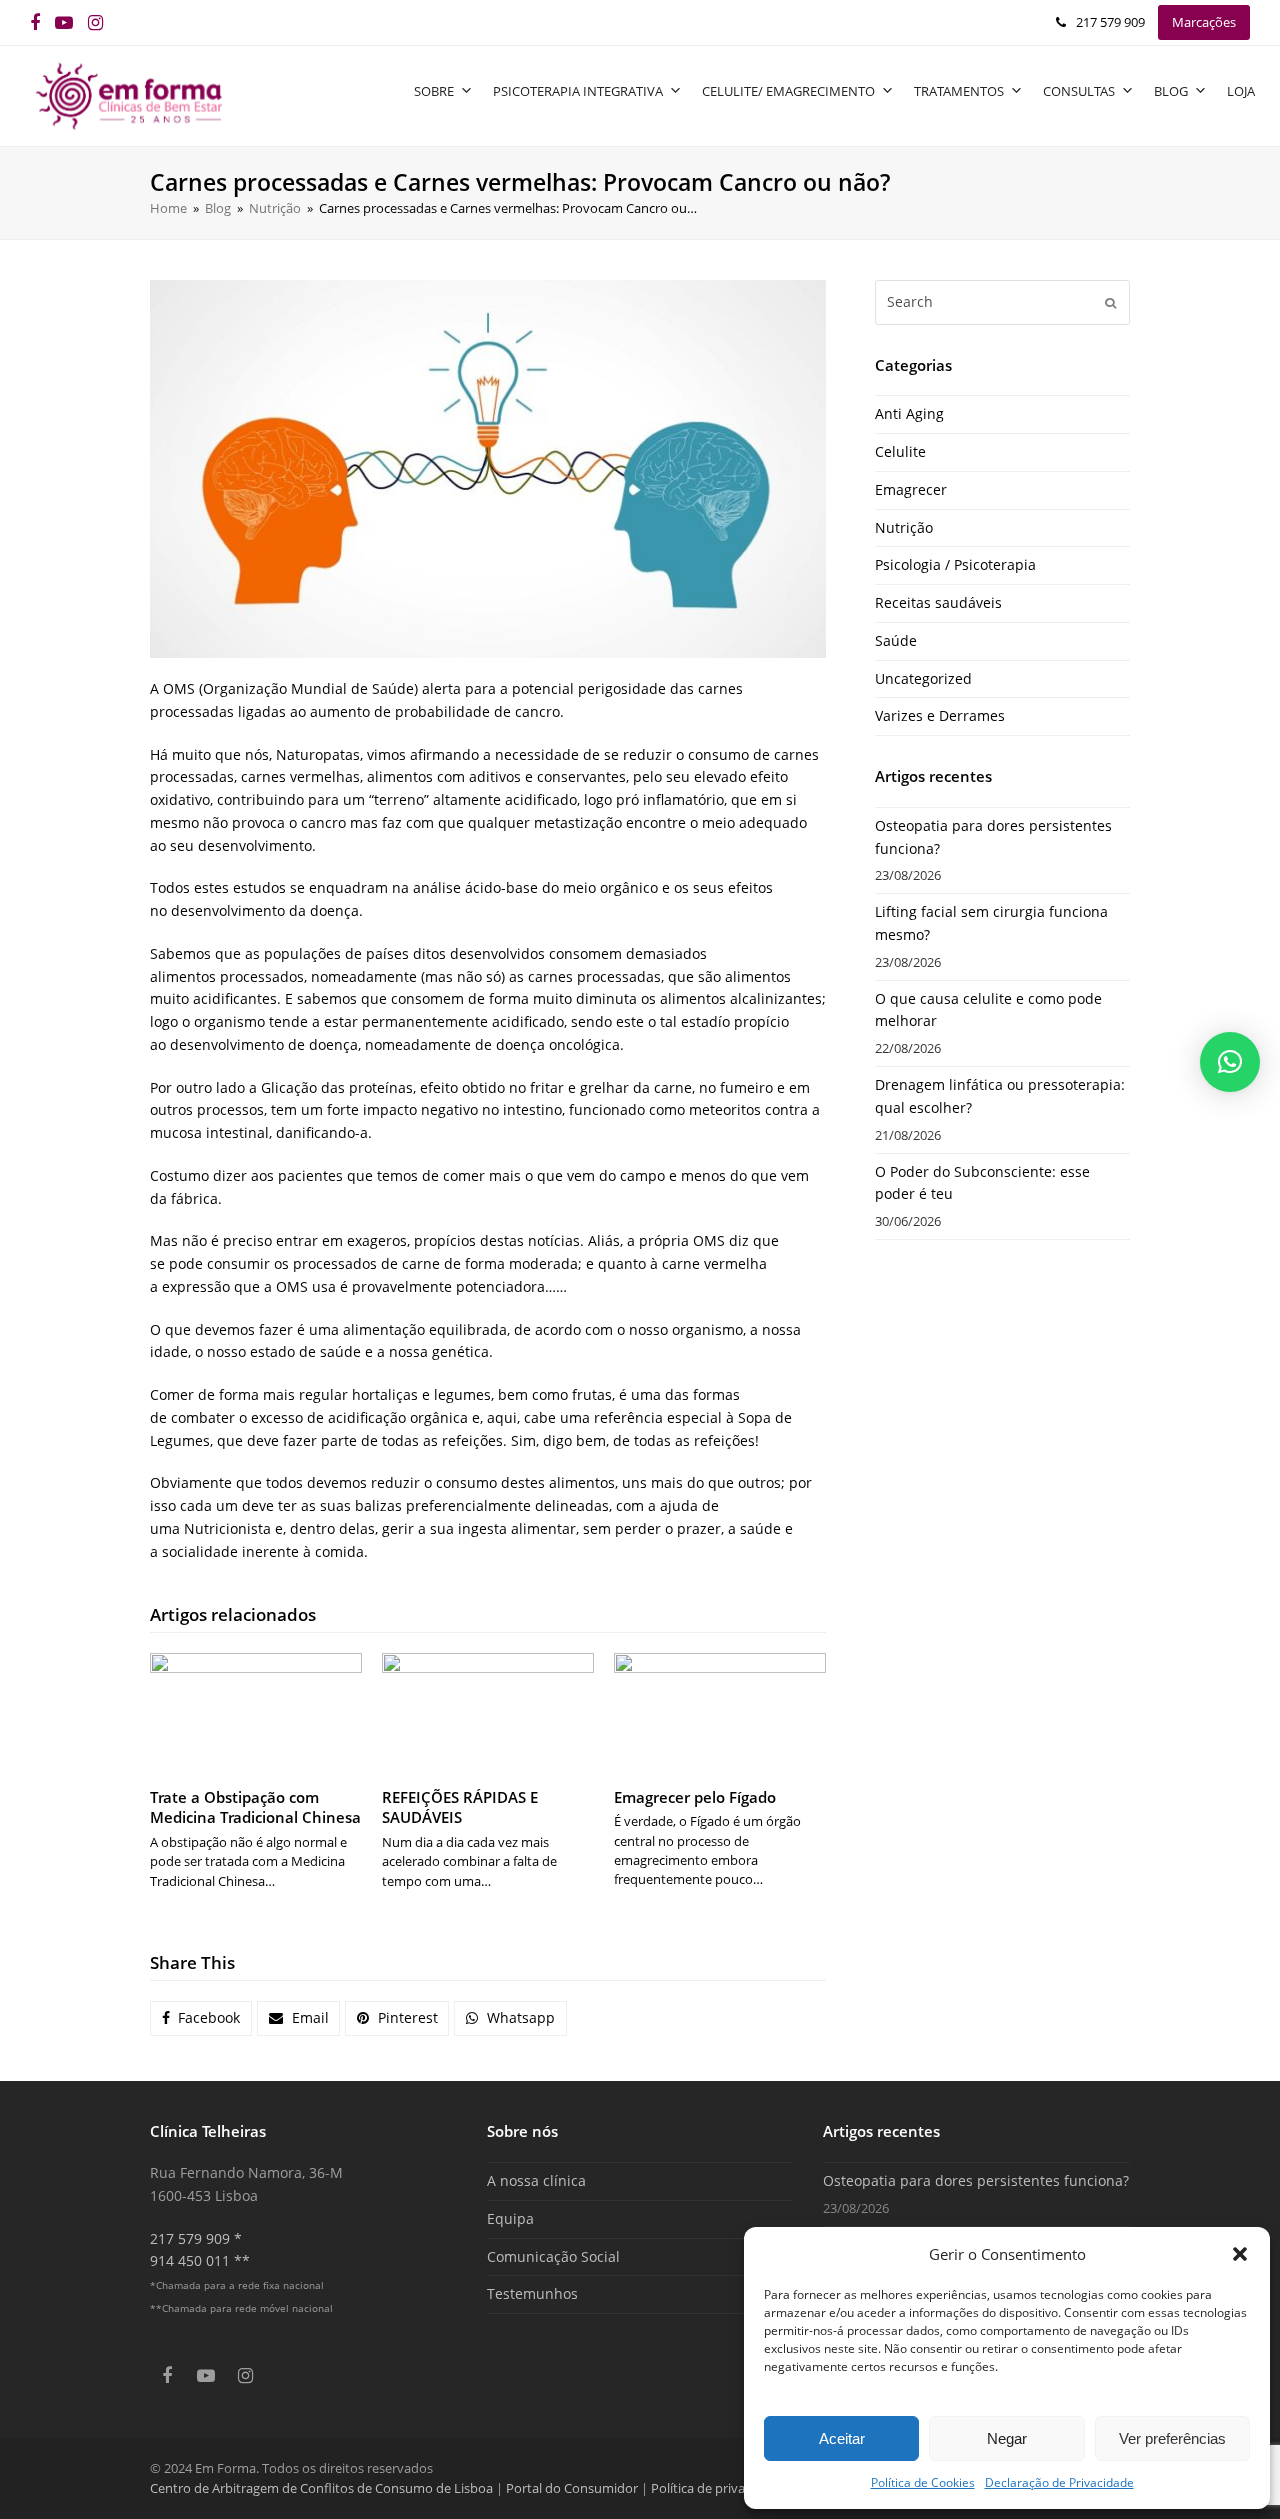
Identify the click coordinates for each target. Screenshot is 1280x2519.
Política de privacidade (717, 2488)
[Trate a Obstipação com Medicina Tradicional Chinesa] (256, 1712)
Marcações (1204, 22)
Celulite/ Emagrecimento (788, 91)
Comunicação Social (553, 2256)
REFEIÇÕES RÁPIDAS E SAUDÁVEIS (460, 1807)
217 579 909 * (196, 2238)
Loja (1241, 91)
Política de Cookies (923, 2482)
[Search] (1002, 302)
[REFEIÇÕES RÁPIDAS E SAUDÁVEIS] (488, 1712)
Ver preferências (1172, 2438)
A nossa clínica (536, 2180)
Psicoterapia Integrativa (578, 91)
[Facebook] (35, 22)
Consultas (1079, 91)
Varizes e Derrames (940, 715)
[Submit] (1110, 302)
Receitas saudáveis (938, 602)
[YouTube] (64, 22)
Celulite (900, 451)
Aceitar (842, 2438)
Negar (1007, 2438)
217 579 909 (1110, 22)
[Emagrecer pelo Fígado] (720, 1712)
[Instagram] (95, 22)
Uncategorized (923, 678)
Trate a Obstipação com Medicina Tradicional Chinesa (255, 1807)
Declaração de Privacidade (1059, 2482)
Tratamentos (959, 91)
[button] (1240, 2254)
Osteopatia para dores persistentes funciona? (976, 2180)
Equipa (510, 2218)
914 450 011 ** (200, 2260)
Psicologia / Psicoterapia (955, 564)
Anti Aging (909, 413)
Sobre (434, 91)
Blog (1171, 91)
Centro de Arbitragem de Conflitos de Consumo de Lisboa (321, 2488)
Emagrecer (911, 489)
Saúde (896, 640)
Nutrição (904, 527)
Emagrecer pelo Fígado (695, 1797)
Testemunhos (532, 2293)
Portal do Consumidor (573, 2488)
